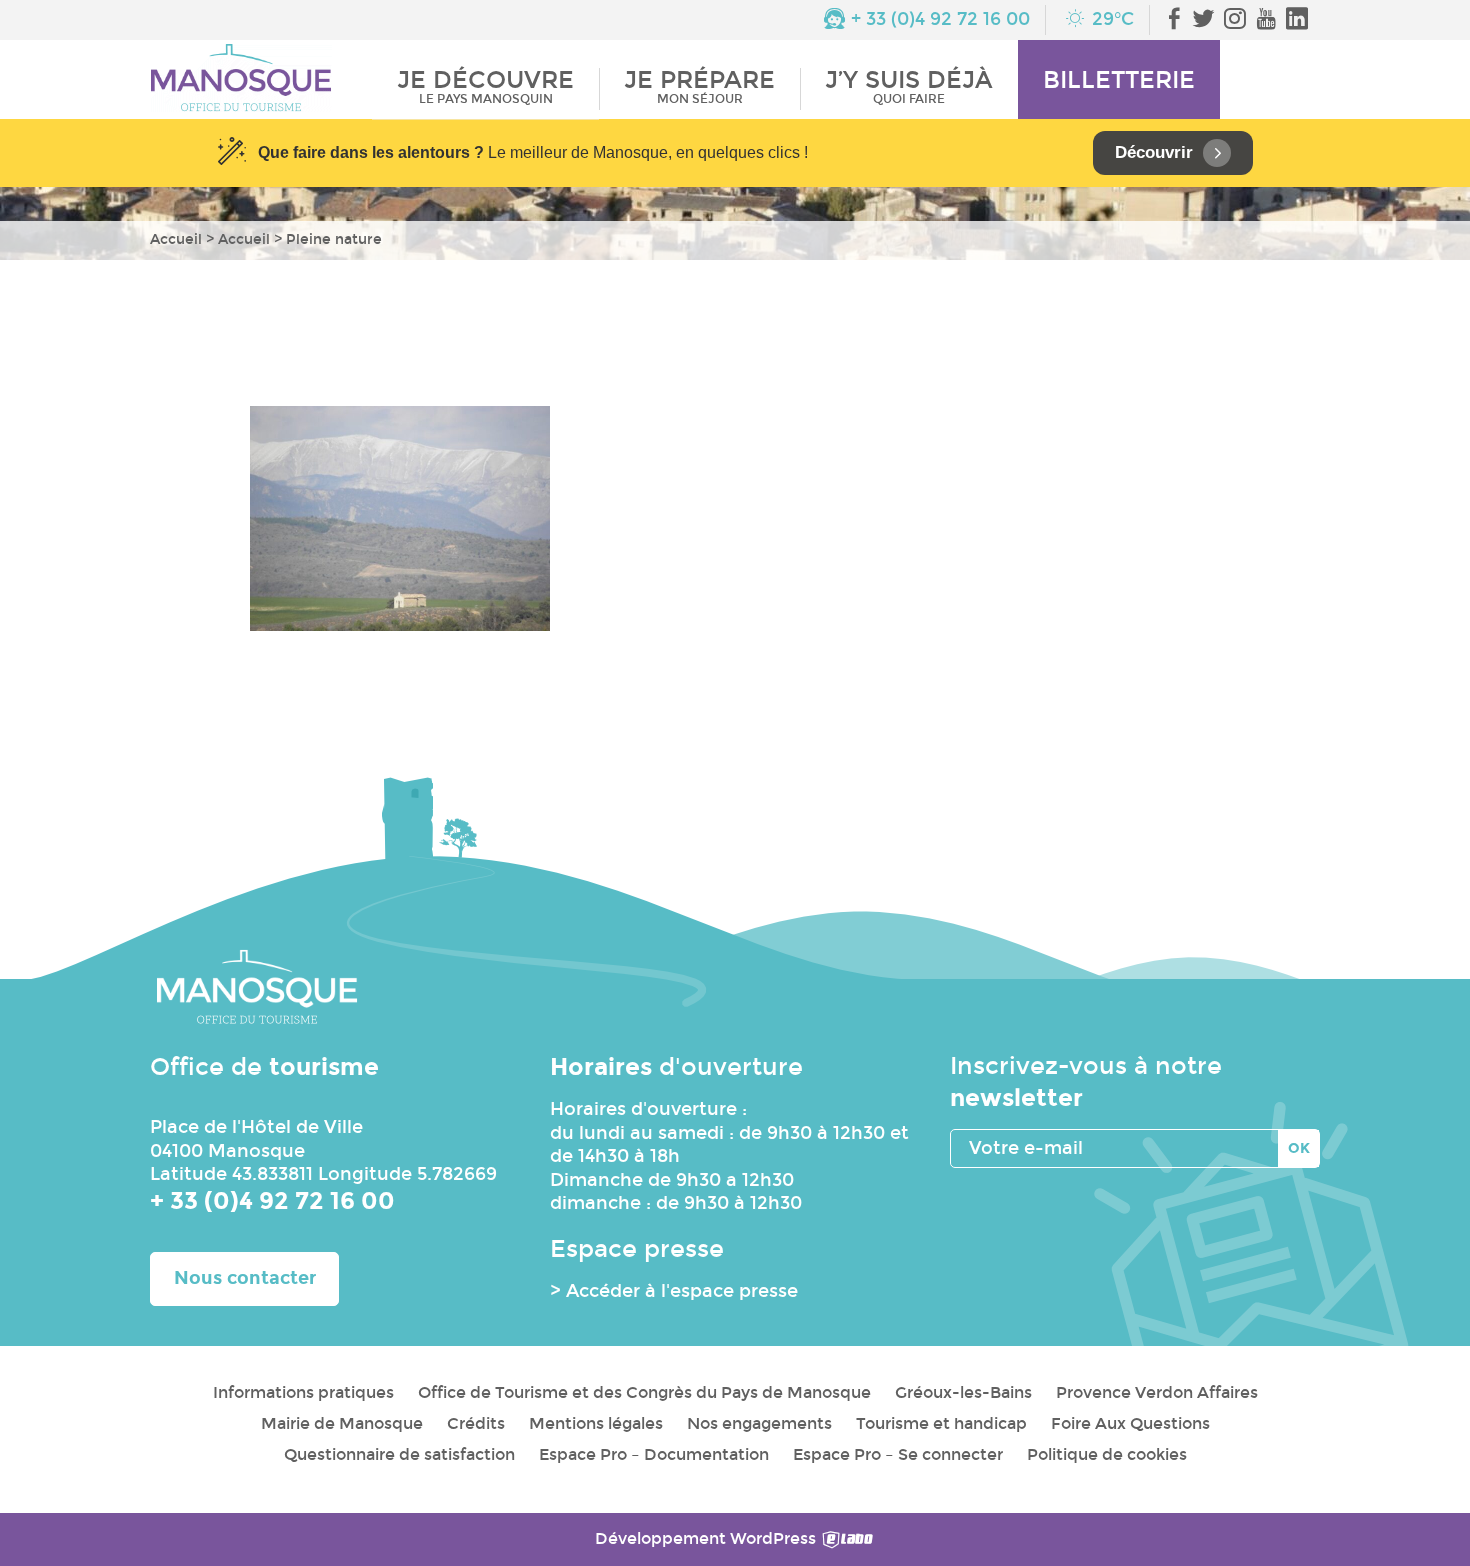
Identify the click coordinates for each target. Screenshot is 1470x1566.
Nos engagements (759, 1423)
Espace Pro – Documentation (654, 1454)
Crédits (476, 1423)
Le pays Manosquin (485, 86)
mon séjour (699, 86)
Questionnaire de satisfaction (399, 1454)
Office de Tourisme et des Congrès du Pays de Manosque (644, 1392)
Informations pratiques (303, 1392)
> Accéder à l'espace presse (674, 1291)
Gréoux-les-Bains (963, 1392)
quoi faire (909, 86)
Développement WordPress (707, 1538)
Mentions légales (596, 1423)
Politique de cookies (1107, 1454)
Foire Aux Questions (1130, 1423)
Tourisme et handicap (941, 1423)
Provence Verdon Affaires (1157, 1392)
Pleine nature (334, 239)
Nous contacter (245, 1278)
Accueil (176, 239)
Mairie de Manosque (342, 1423)
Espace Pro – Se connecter (898, 1454)
